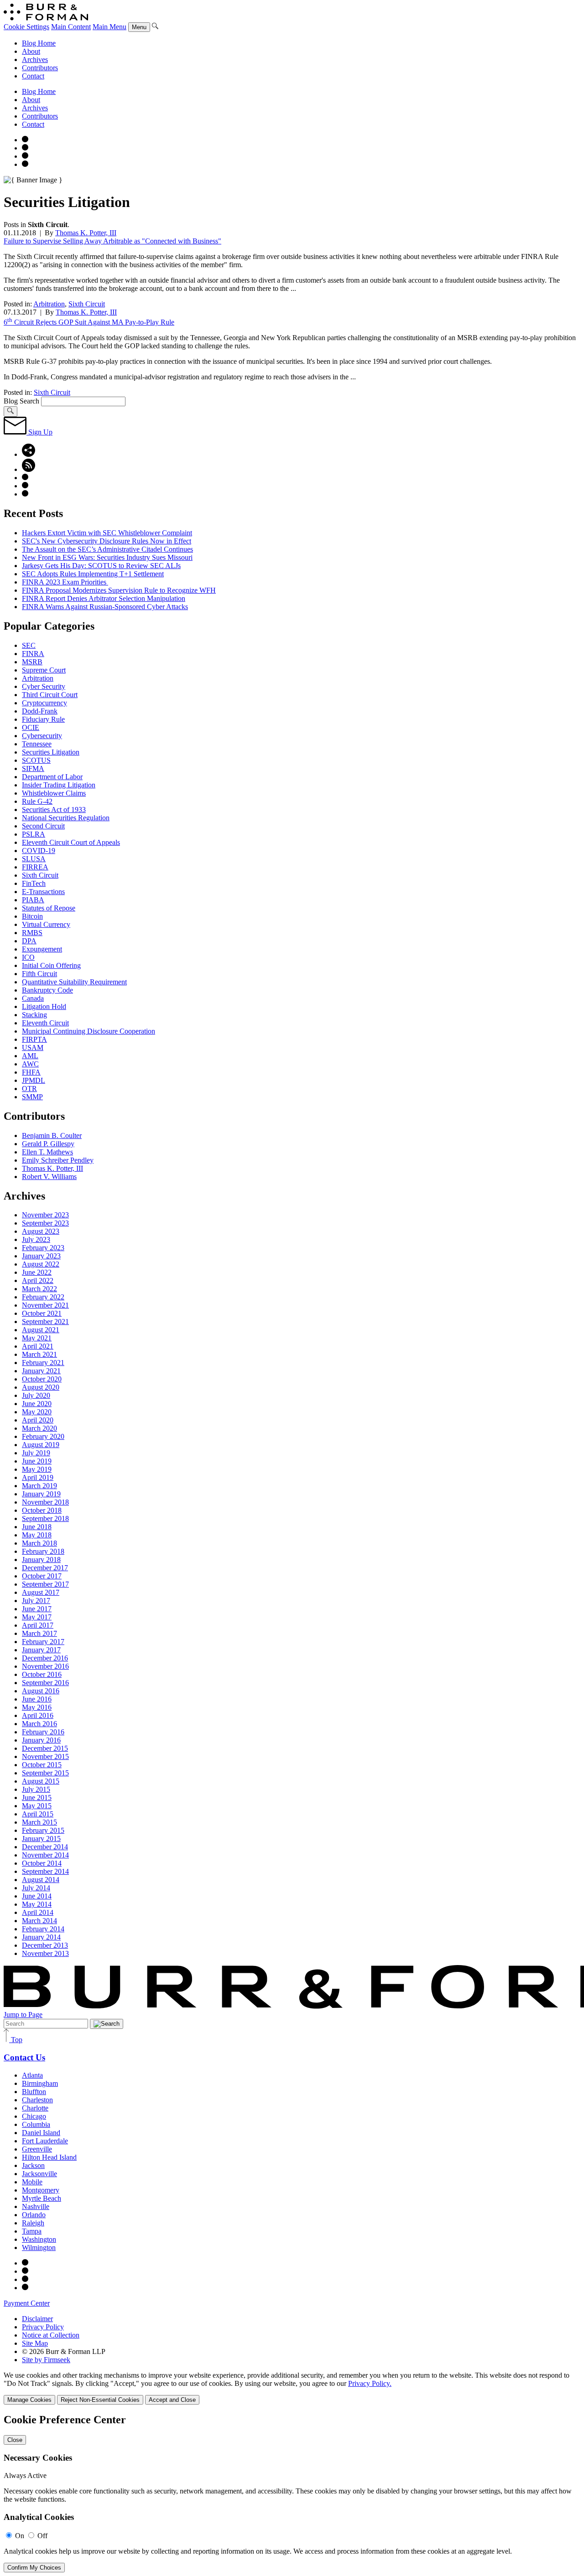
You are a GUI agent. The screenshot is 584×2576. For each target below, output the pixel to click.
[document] (292, 2493)
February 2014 (43, 1929)
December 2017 (45, 1568)
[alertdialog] (292, 2493)
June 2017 (37, 1609)
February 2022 (43, 1297)
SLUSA (34, 859)
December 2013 (45, 1945)
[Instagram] (25, 140)
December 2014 (45, 1847)
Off (42, 2536)
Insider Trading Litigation (59, 785)
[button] (29, 454)
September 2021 (45, 1322)
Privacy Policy (43, 2327)
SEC (29, 645)
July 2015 (36, 1789)
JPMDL (34, 1080)
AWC (30, 1064)
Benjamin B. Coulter (52, 1135)
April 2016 (38, 1715)
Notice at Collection (51, 2335)
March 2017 (39, 1633)
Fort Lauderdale (45, 2141)
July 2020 (36, 1395)
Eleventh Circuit (45, 1023)
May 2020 (37, 1412)
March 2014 (39, 1921)
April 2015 (38, 1814)
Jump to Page (23, 2015)
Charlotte (35, 2108)
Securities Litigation (51, 752)
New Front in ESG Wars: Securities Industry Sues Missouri (107, 557)
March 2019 (39, 1486)
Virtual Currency (46, 924)
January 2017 (41, 1650)
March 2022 (39, 1289)
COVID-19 (39, 851)
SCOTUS (36, 760)
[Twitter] (25, 156)
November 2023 (45, 1215)
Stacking (34, 1015)
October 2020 (42, 1379)
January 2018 (41, 1560)
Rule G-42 (37, 801)
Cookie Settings (26, 27)
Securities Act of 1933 (54, 810)
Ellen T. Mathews (47, 1152)
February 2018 (43, 1551)
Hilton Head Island (49, 2157)
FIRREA (35, 867)
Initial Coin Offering (51, 965)
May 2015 (37, 1806)
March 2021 (39, 1354)
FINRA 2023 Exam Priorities (65, 582)
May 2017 (37, 1617)
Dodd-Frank (40, 711)
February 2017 (43, 1642)
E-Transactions (43, 892)
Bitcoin (32, 916)
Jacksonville (39, 2174)
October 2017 (42, 1576)
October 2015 (42, 1765)
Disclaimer (37, 2319)
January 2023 (41, 1256)
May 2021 (37, 1338)
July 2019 (36, 1453)
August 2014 (41, 1880)
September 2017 (45, 1584)
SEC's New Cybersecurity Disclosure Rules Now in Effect (107, 541)
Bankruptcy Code (47, 990)
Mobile (32, 2182)
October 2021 (42, 1313)
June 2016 (37, 1699)
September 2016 (45, 1683)
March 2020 (39, 1428)
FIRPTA (34, 1039)
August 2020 (41, 1387)
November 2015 (45, 1756)
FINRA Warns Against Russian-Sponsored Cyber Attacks (105, 607)
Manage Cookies (29, 2400)
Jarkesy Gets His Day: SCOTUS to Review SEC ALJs (101, 566)
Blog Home (39, 43)
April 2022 (38, 1280)
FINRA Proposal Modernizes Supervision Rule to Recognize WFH (119, 590)
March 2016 (39, 1724)
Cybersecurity (42, 736)
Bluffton (34, 2092)
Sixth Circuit (87, 304)
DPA (29, 941)
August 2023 (41, 1231)
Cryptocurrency (44, 703)
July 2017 (36, 1601)
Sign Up (39, 432)
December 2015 (45, 1748)
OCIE (31, 727)
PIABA (33, 900)
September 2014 (45, 1871)
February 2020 (43, 1436)
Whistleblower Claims (54, 793)
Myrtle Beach (42, 2198)
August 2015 (41, 1781)
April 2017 (38, 1625)
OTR (29, 1089)
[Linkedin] (25, 164)
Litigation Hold (44, 1006)
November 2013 (45, 1953)
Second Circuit (43, 826)
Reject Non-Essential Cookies (100, 2400)
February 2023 (43, 1248)
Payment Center (27, 2303)
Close (15, 2440)
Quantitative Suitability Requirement (74, 982)
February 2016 (43, 1732)
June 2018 (37, 1527)
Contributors (40, 68)
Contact (33, 76)
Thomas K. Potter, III (86, 233)
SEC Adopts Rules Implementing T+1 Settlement (93, 574)
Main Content (71, 27)
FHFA (31, 1072)
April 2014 (38, 1912)
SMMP (32, 1097)
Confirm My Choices (34, 2568)
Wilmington (39, 2248)
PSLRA (34, 834)
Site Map (35, 2343)
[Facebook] (25, 148)
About (31, 51)
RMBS (32, 933)
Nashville (36, 2206)
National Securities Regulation (66, 818)
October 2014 (42, 1863)
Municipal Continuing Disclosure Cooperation (89, 1031)
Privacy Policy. (370, 2383)
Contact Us (24, 2057)
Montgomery (41, 2190)
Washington (39, 2239)
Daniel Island (41, 2133)
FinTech (34, 883)
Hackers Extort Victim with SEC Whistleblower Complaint (107, 533)
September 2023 (45, 1223)
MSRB (32, 662)
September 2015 (45, 1773)
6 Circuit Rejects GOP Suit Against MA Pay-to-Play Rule (89, 322)
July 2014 (36, 1888)
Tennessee (37, 744)
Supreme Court (44, 670)
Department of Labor (52, 777)
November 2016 (45, 1666)
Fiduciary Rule (43, 719)
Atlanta (32, 2075)
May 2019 (37, 1469)
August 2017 (41, 1592)
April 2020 (38, 1420)
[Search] (155, 27)
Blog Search (21, 401)
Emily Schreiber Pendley (58, 1160)
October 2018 (42, 1510)
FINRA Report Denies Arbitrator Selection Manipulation (104, 598)
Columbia (36, 2124)
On (20, 2536)
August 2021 (41, 1330)
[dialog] (292, 2388)
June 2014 (37, 1896)
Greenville (37, 2149)
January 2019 (41, 1494)
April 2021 (38, 1346)
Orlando (34, 2215)
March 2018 (39, 1543)
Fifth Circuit (39, 974)
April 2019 (38, 1477)
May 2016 (37, 1707)
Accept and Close (172, 2400)
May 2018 (37, 1535)
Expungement (42, 949)
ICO (28, 957)
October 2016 (42, 1674)
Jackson (33, 2165)
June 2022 (37, 1272)
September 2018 (45, 1518)
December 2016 (45, 1658)
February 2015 (43, 1830)
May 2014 (37, 1904)
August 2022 (41, 1264)
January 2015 (41, 1839)
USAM (33, 1047)
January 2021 (41, 1371)
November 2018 (45, 1502)
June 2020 (37, 1404)
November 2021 (45, 1305)
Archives (35, 59)
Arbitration (49, 304)
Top (16, 2040)
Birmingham (40, 2083)
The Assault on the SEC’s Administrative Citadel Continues (107, 549)
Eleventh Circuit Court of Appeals (71, 842)
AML (30, 1056)
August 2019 (41, 1445)
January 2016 (41, 1740)
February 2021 (43, 1363)
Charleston (37, 2100)
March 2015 (39, 1822)
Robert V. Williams (49, 1177)
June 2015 (37, 1798)
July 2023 (36, 1239)
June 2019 (37, 1461)
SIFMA (33, 768)
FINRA (33, 654)
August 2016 (41, 1691)
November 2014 (45, 1855)
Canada (33, 998)
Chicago (34, 2116)
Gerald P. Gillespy (48, 1144)
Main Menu (109, 27)
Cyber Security (44, 686)
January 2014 (41, 1937)
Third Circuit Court (50, 695)
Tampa (32, 2231)
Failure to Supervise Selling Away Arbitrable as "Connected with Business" (112, 241)
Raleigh (33, 2223)
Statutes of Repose (49, 908)
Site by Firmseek (46, 2360)
